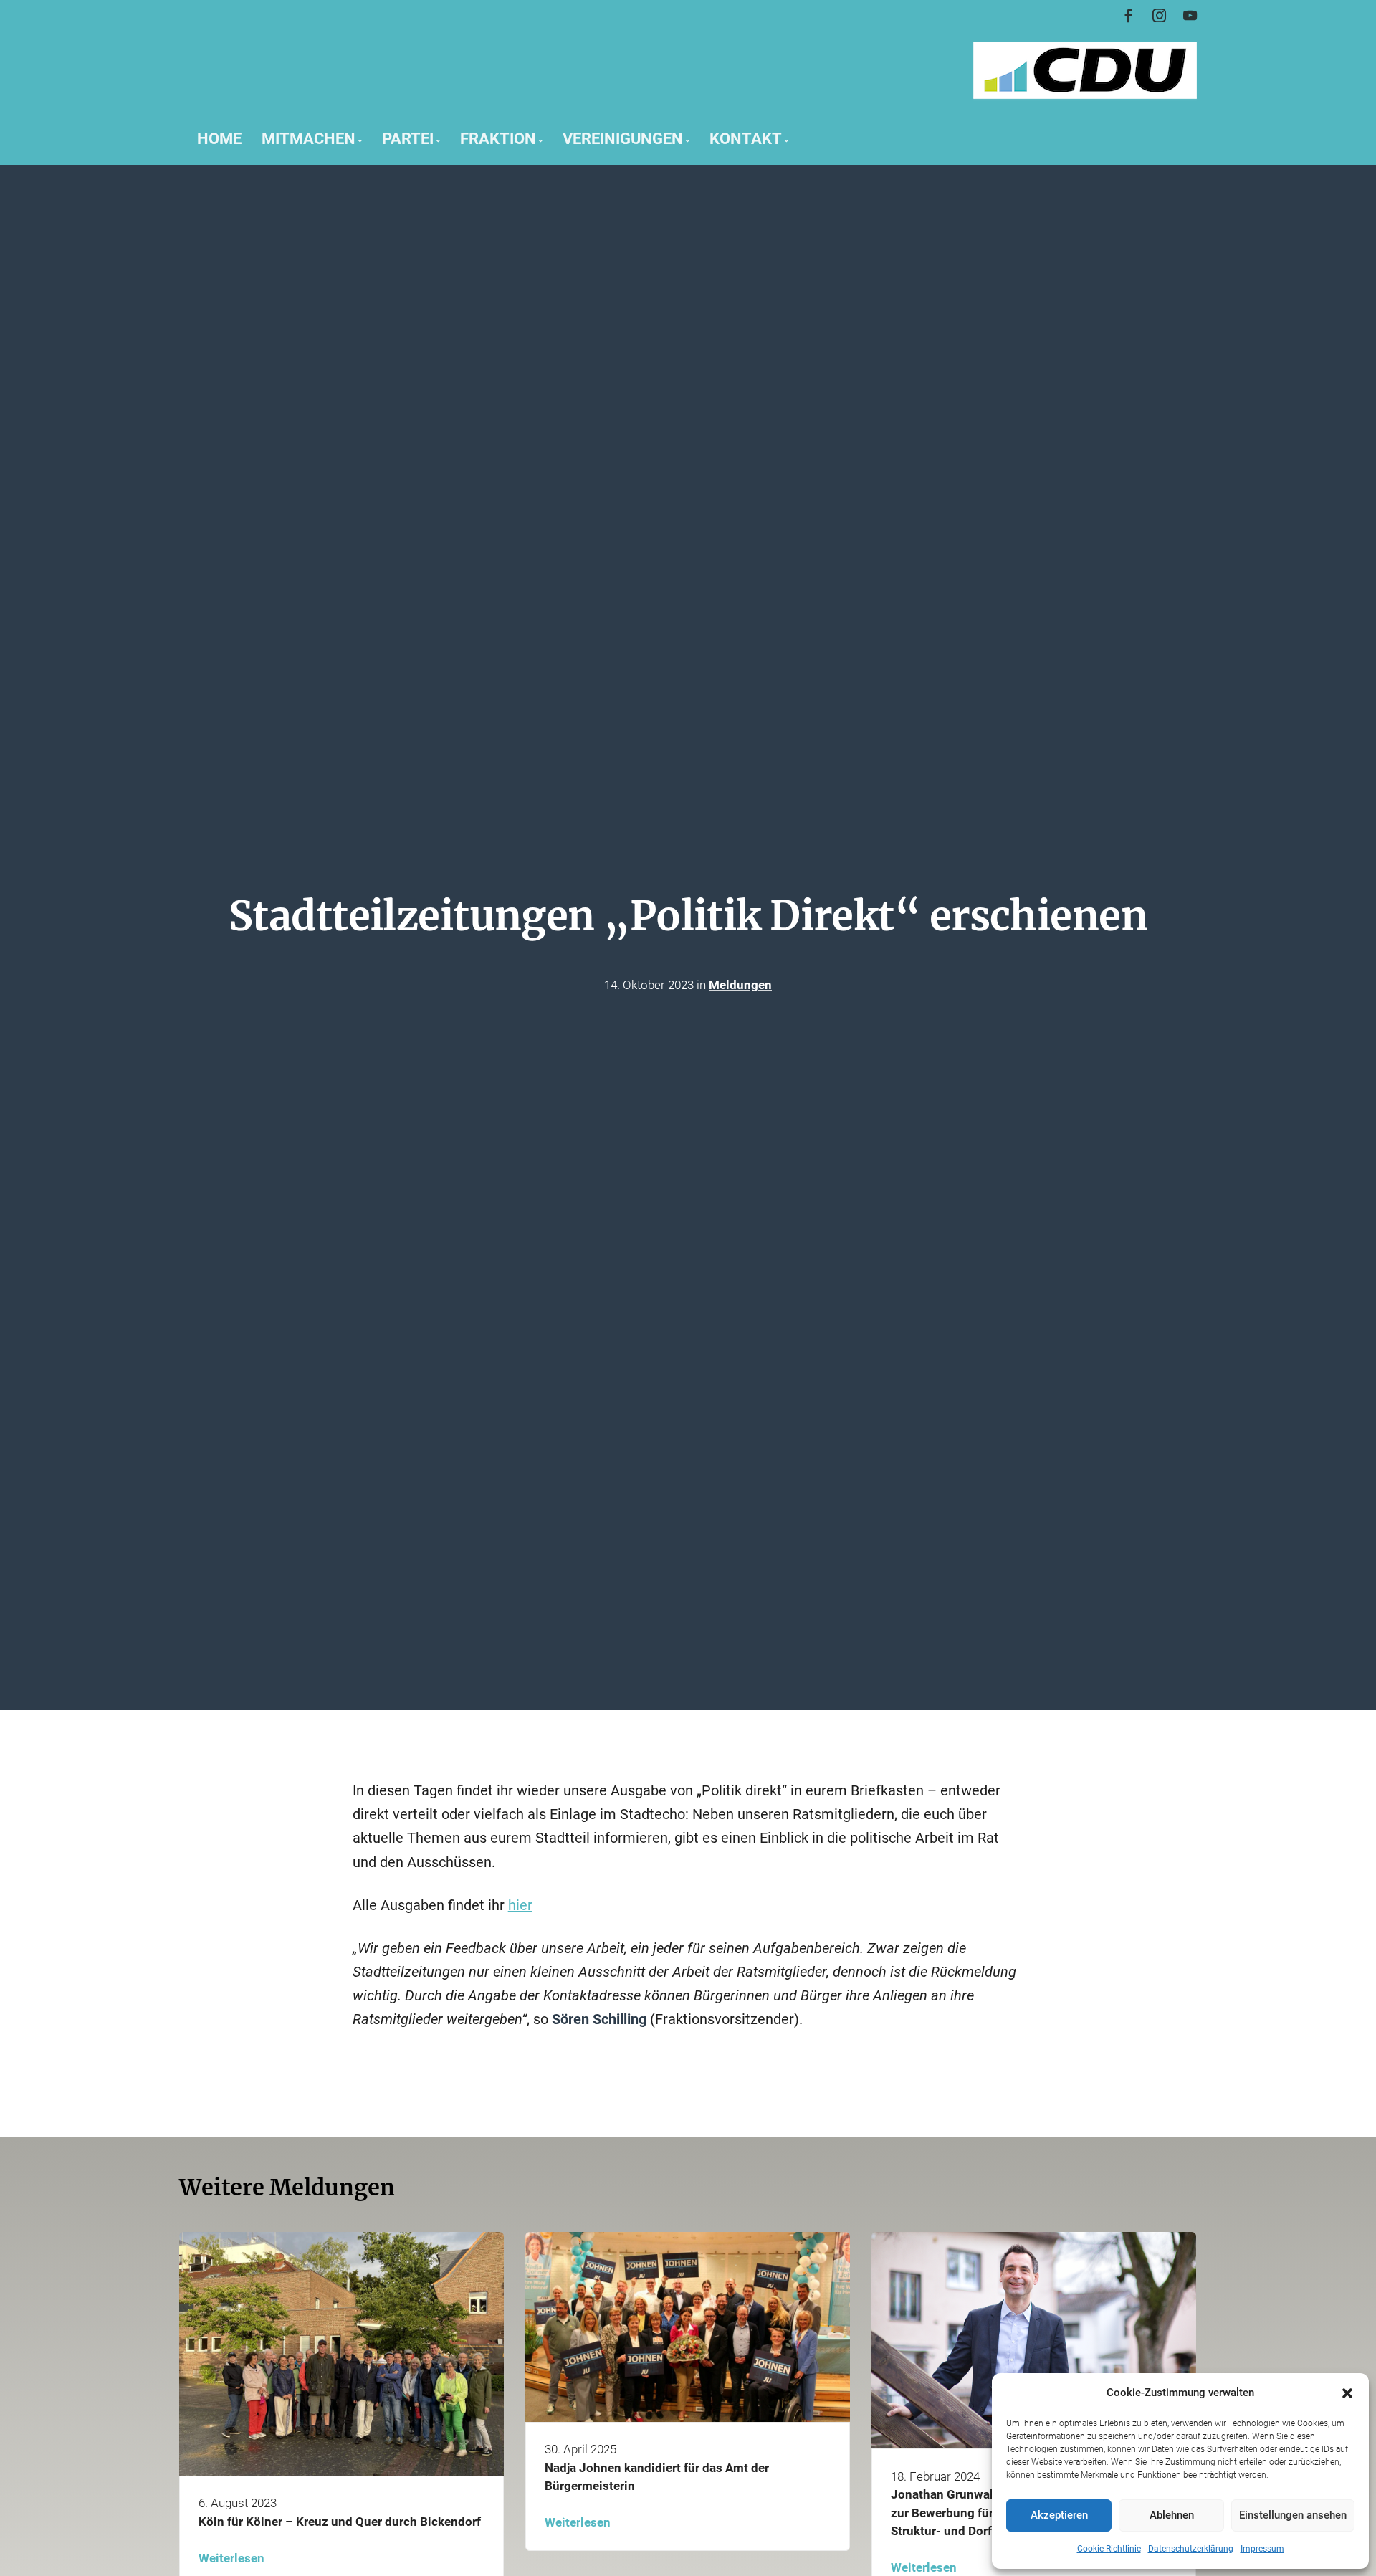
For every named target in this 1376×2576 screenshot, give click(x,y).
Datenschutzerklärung (1191, 2549)
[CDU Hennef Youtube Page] (1190, 16)
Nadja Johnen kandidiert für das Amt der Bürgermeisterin (657, 2477)
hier (520, 1905)
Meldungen (740, 985)
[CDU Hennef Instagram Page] (1159, 16)
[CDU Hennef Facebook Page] (1128, 16)
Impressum (1262, 2549)
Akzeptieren (1059, 2515)
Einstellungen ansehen (1293, 2515)
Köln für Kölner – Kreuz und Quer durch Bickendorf (340, 2522)
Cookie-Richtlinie (1109, 2549)
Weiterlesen (231, 2558)
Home (219, 138)
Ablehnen (1172, 2515)
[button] (1347, 2393)
